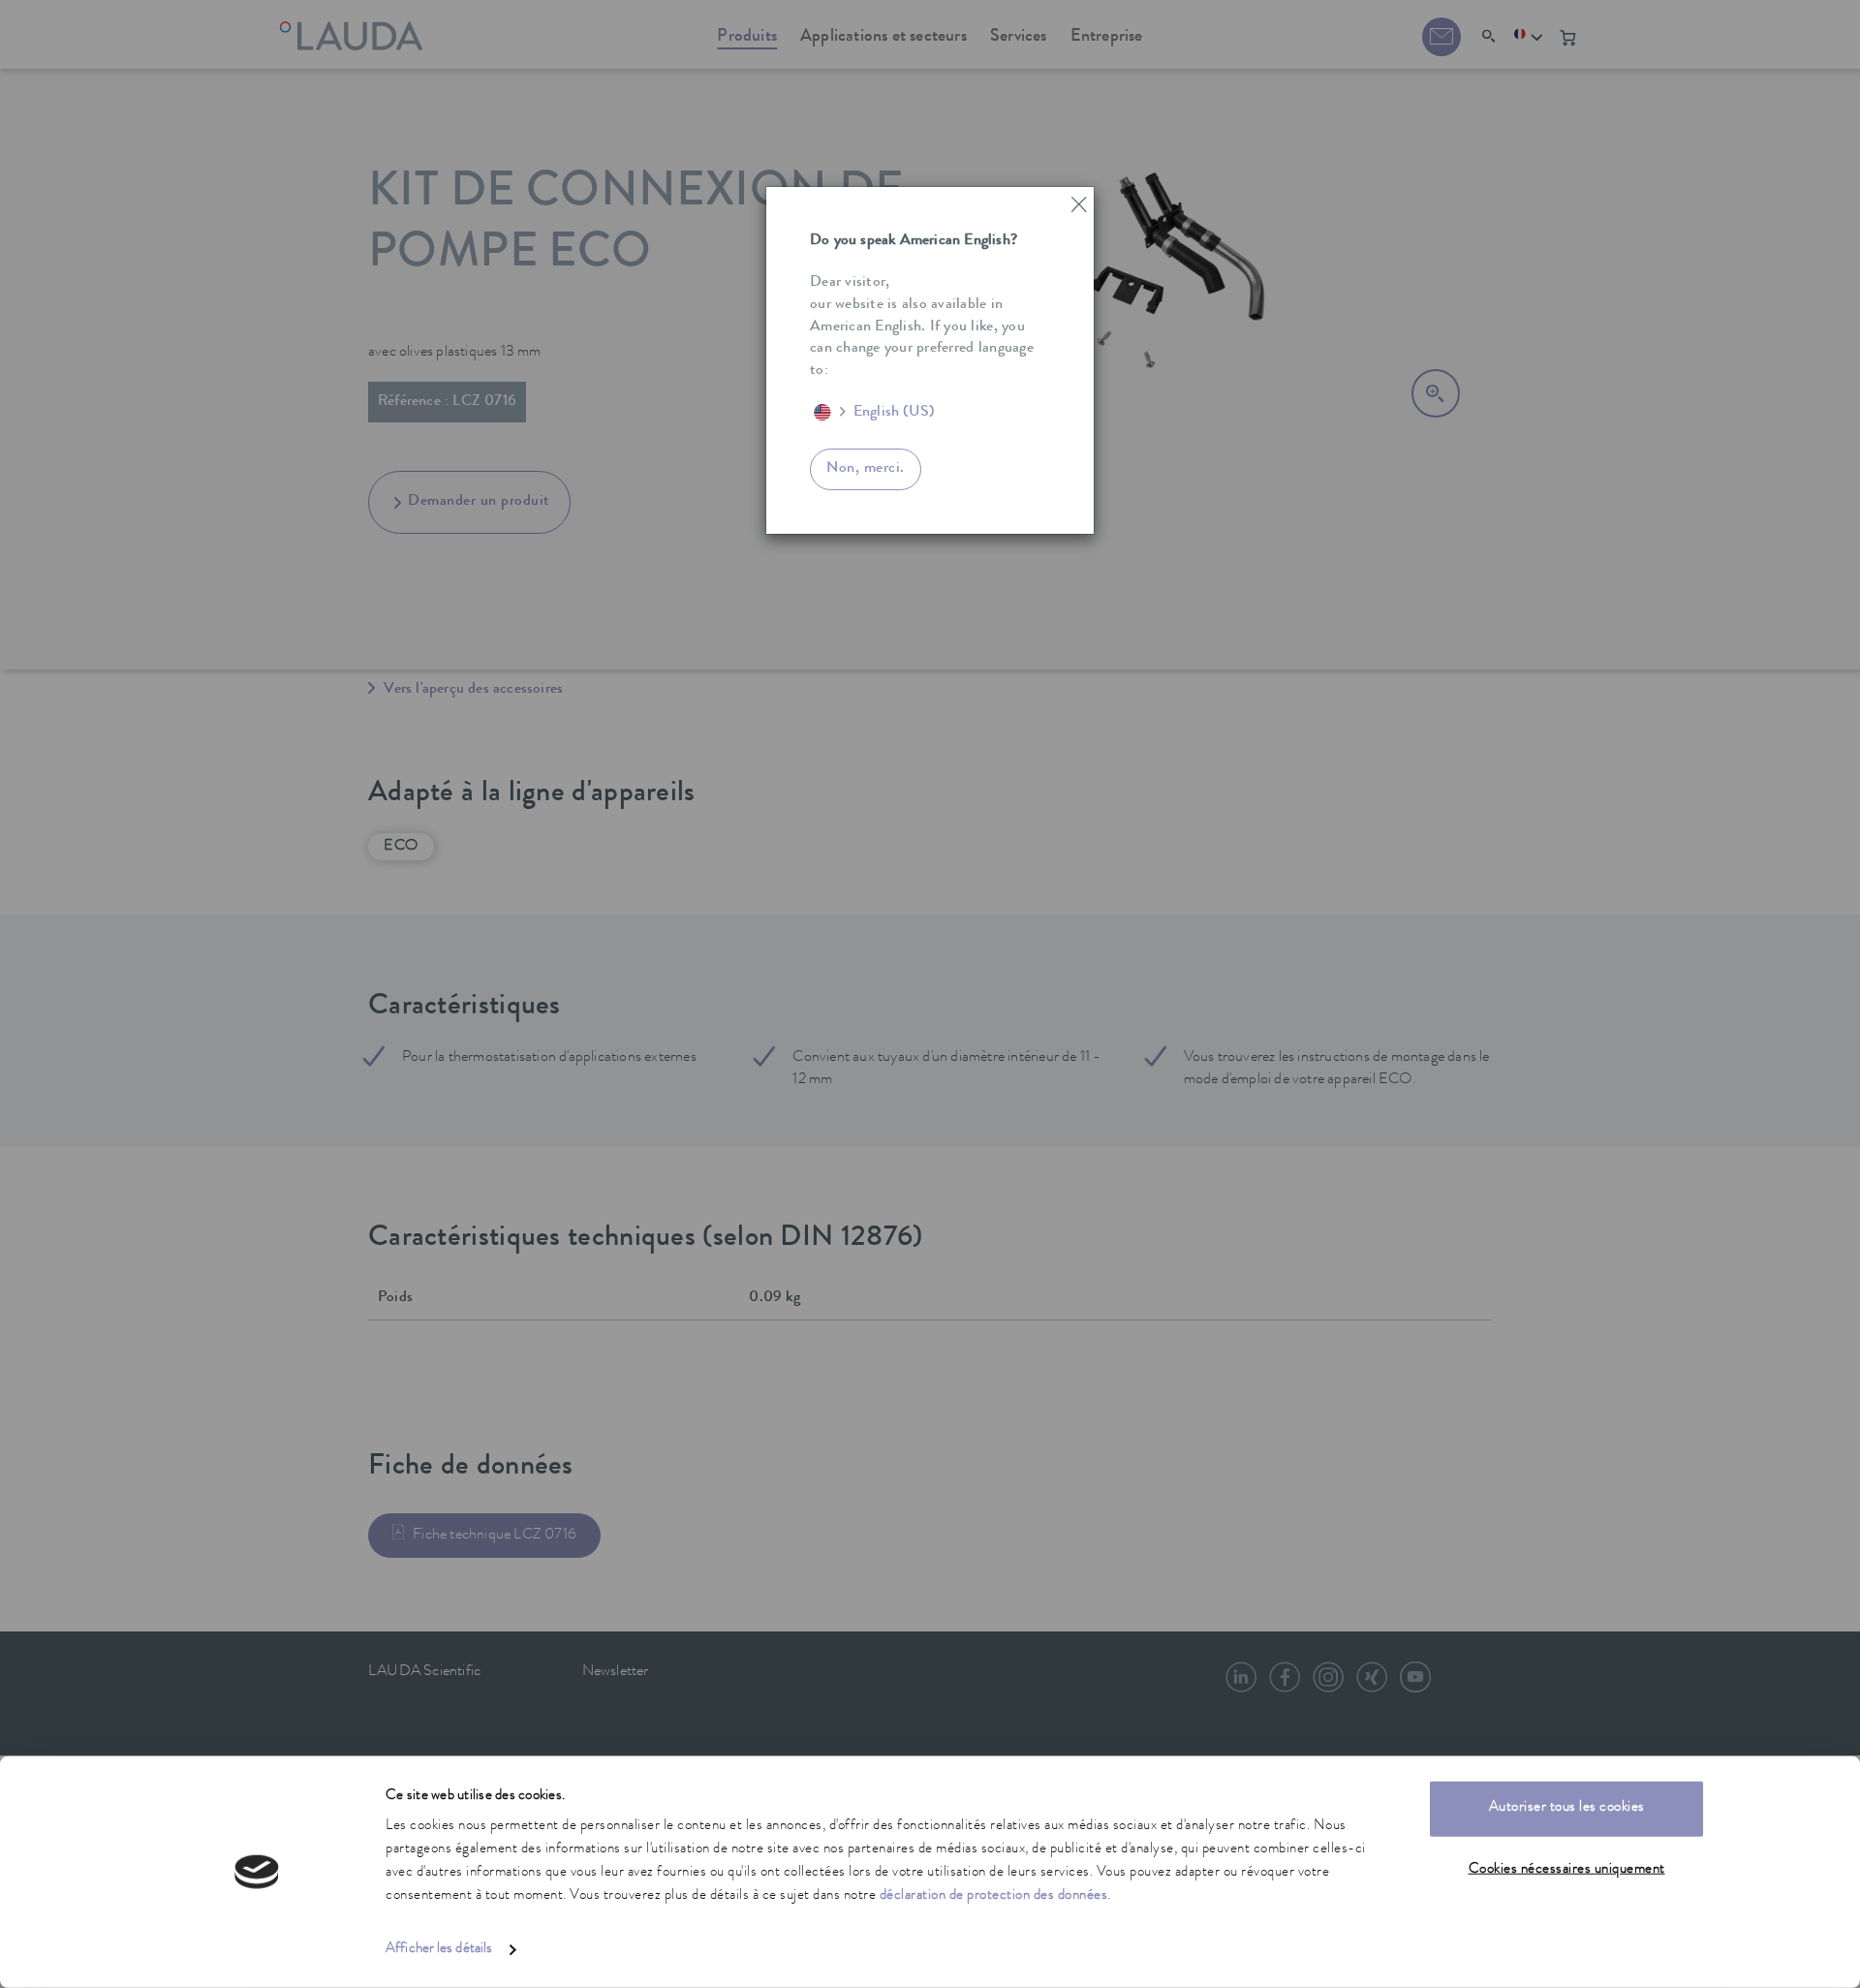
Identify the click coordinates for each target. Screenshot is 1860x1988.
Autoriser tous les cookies (1567, 1808)
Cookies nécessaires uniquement (1567, 1869)
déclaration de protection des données (994, 1896)
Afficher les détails (439, 1950)
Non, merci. (866, 469)
